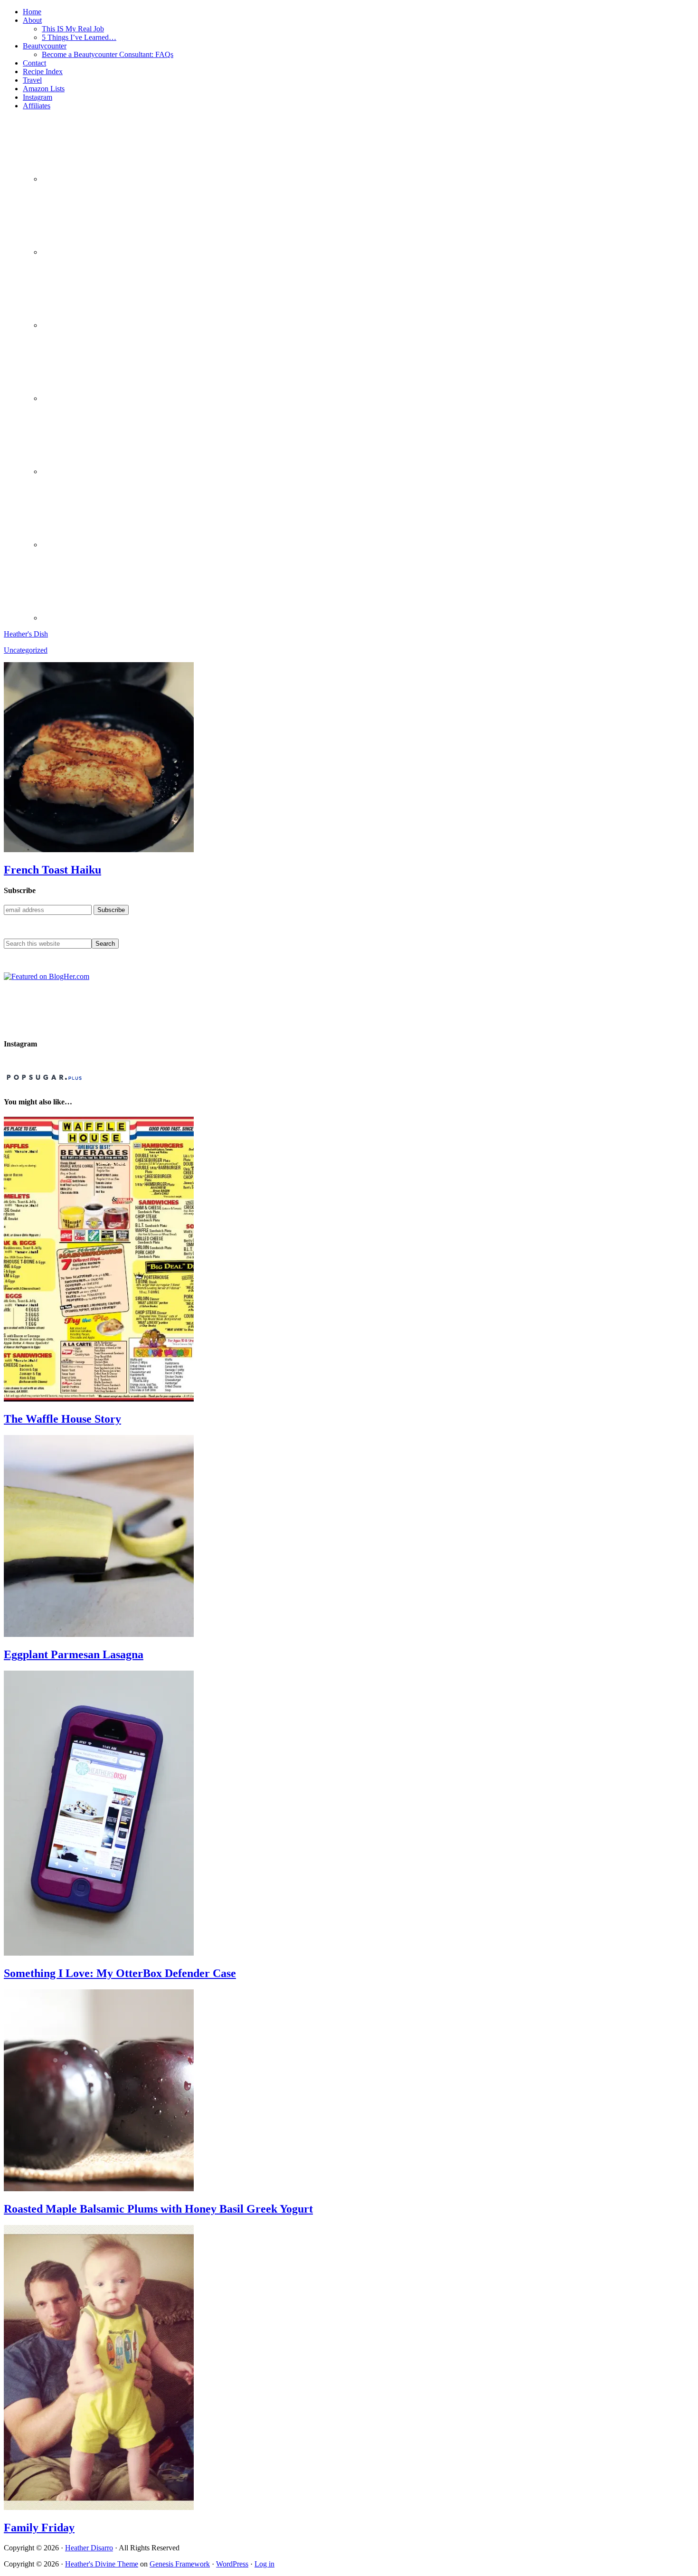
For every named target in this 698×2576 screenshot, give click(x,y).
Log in (264, 2564)
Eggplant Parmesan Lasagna (74, 1654)
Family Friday (39, 2528)
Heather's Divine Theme (102, 2564)
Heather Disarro (89, 2548)
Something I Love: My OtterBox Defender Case (120, 1973)
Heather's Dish (26, 634)
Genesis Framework (180, 2564)
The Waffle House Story (62, 1419)
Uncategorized (26, 650)
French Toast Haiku (52, 870)
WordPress (232, 2564)
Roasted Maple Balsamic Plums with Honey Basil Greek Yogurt (158, 2209)
